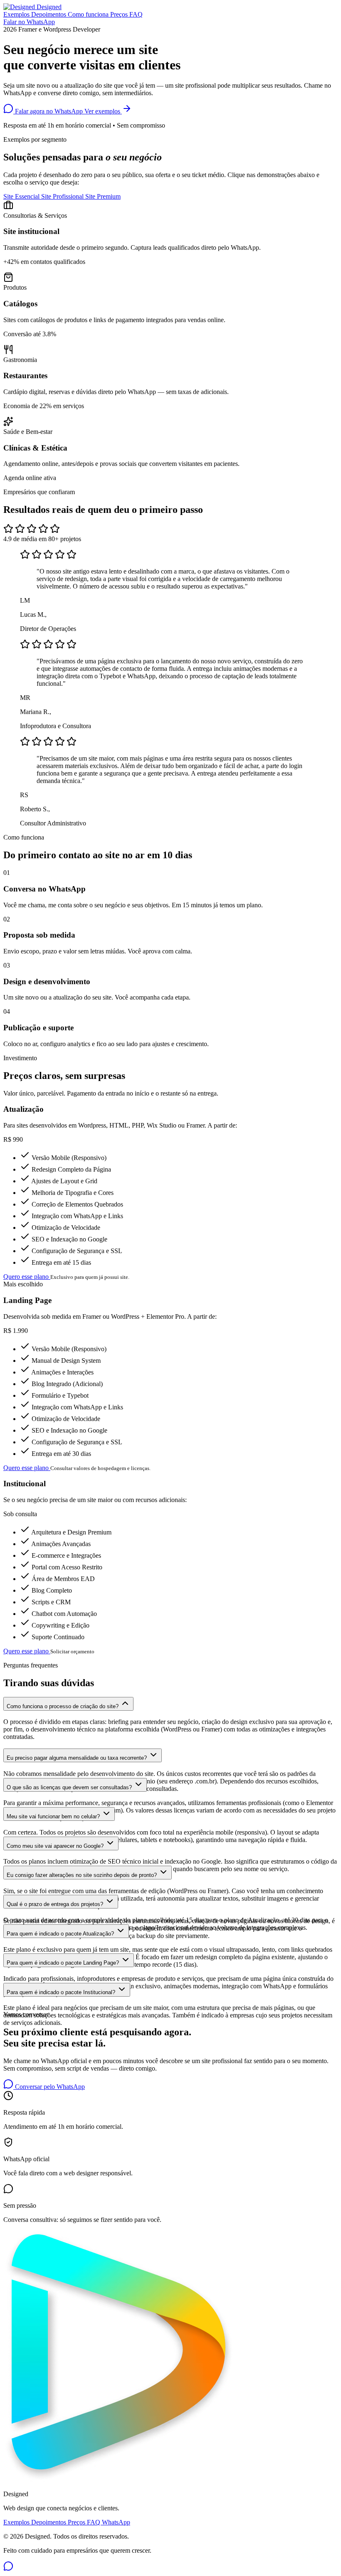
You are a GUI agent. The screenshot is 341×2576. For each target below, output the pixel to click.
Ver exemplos (103, 111)
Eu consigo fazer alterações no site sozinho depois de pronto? (83, 1875)
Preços (120, 14)
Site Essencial (22, 196)
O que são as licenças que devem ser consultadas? (70, 1787)
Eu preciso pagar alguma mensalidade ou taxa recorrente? (78, 1758)
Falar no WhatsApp (29, 22)
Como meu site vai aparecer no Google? (56, 1846)
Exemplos (17, 14)
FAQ (136, 14)
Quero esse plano (27, 1277)
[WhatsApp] (8, 2569)
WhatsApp (116, 2522)
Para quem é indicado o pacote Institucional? (62, 1992)
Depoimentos (49, 14)
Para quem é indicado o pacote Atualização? (61, 1934)
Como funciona (89, 14)
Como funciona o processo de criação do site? (63, 1706)
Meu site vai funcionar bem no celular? (54, 1816)
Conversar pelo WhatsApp (49, 2087)
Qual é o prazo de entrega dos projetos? (56, 1904)
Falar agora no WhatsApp (49, 111)
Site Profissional (63, 196)
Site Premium (103, 196)
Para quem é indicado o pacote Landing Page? (64, 1963)
